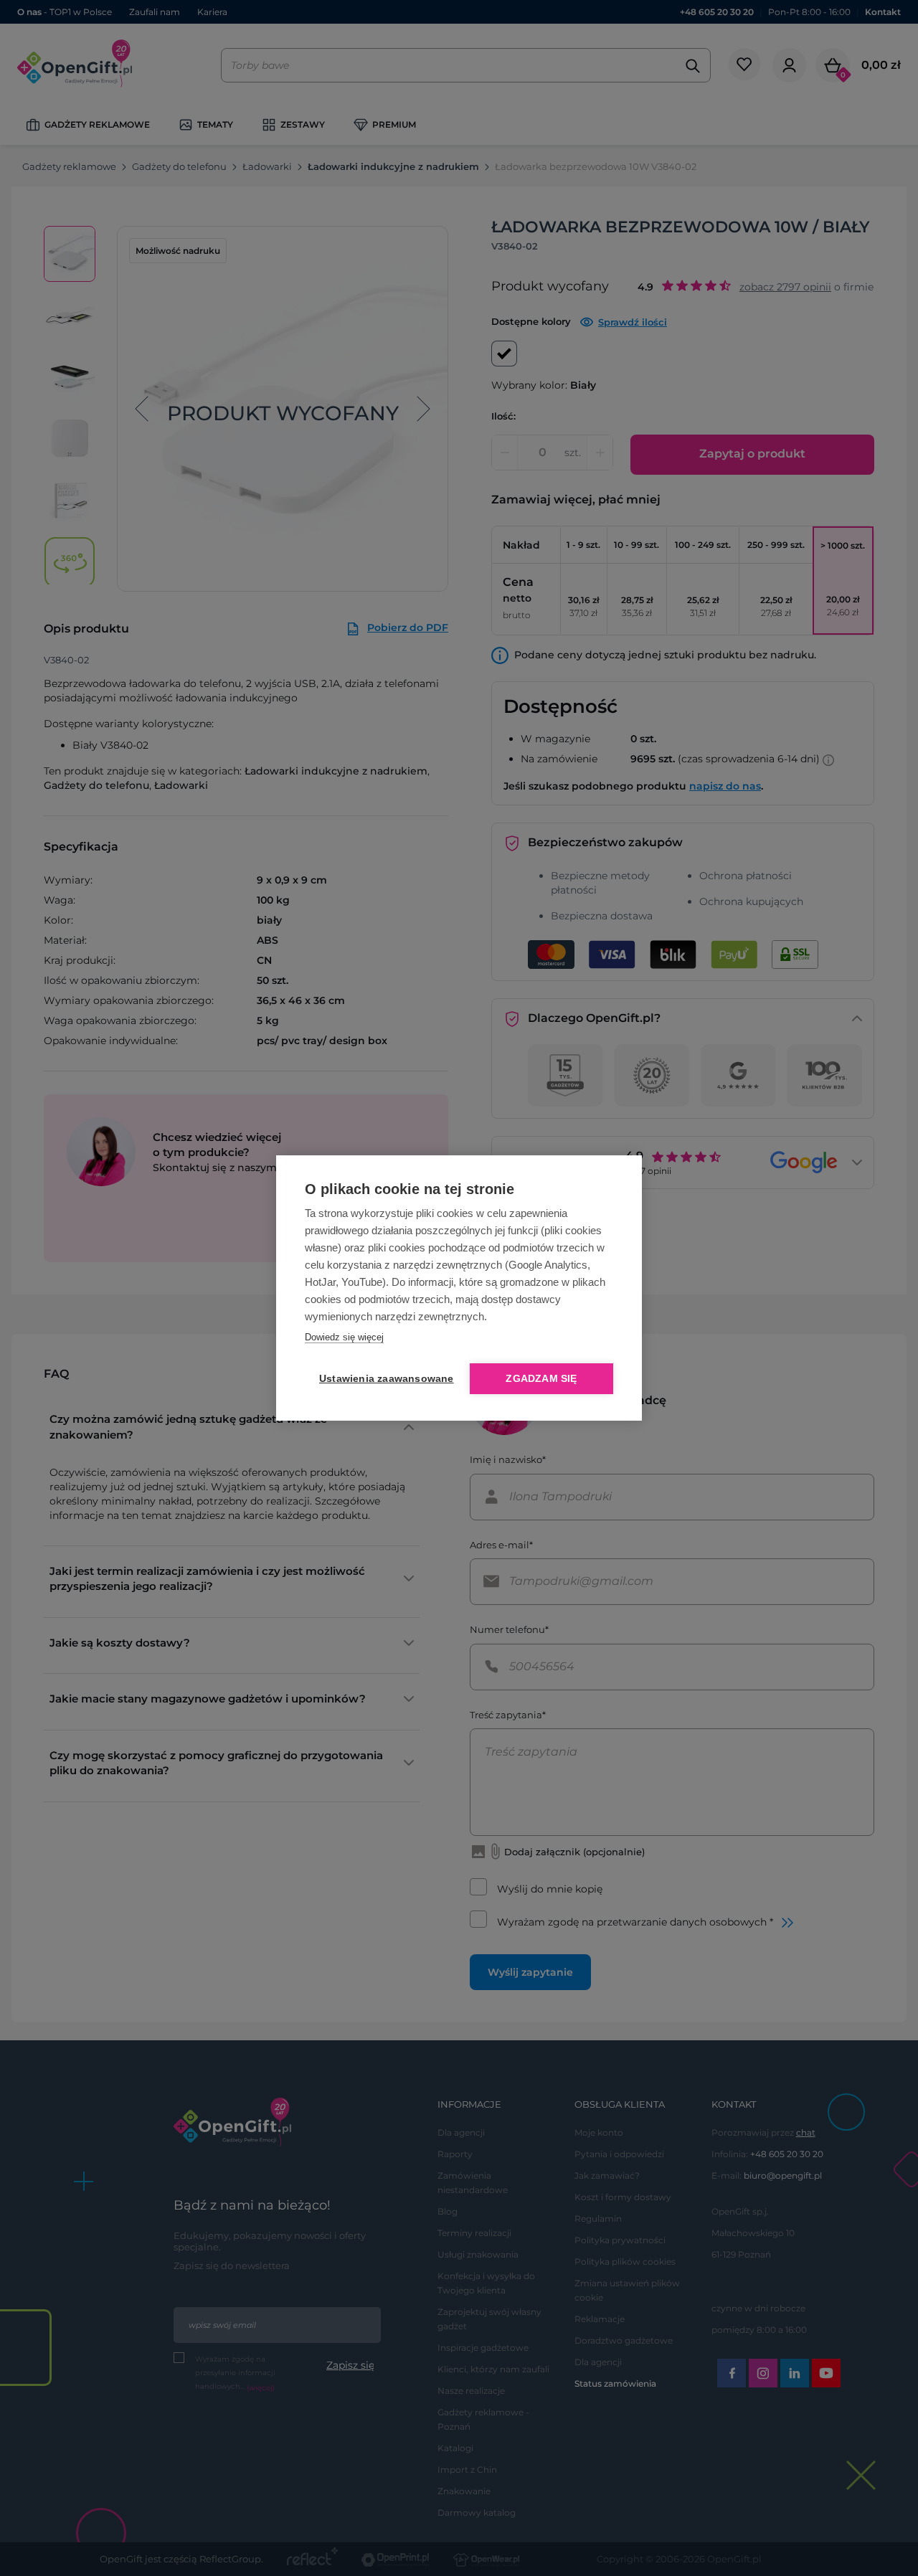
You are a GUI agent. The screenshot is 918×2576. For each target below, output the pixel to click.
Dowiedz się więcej (344, 1337)
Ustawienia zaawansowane (384, 1379)
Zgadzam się (541, 1379)
